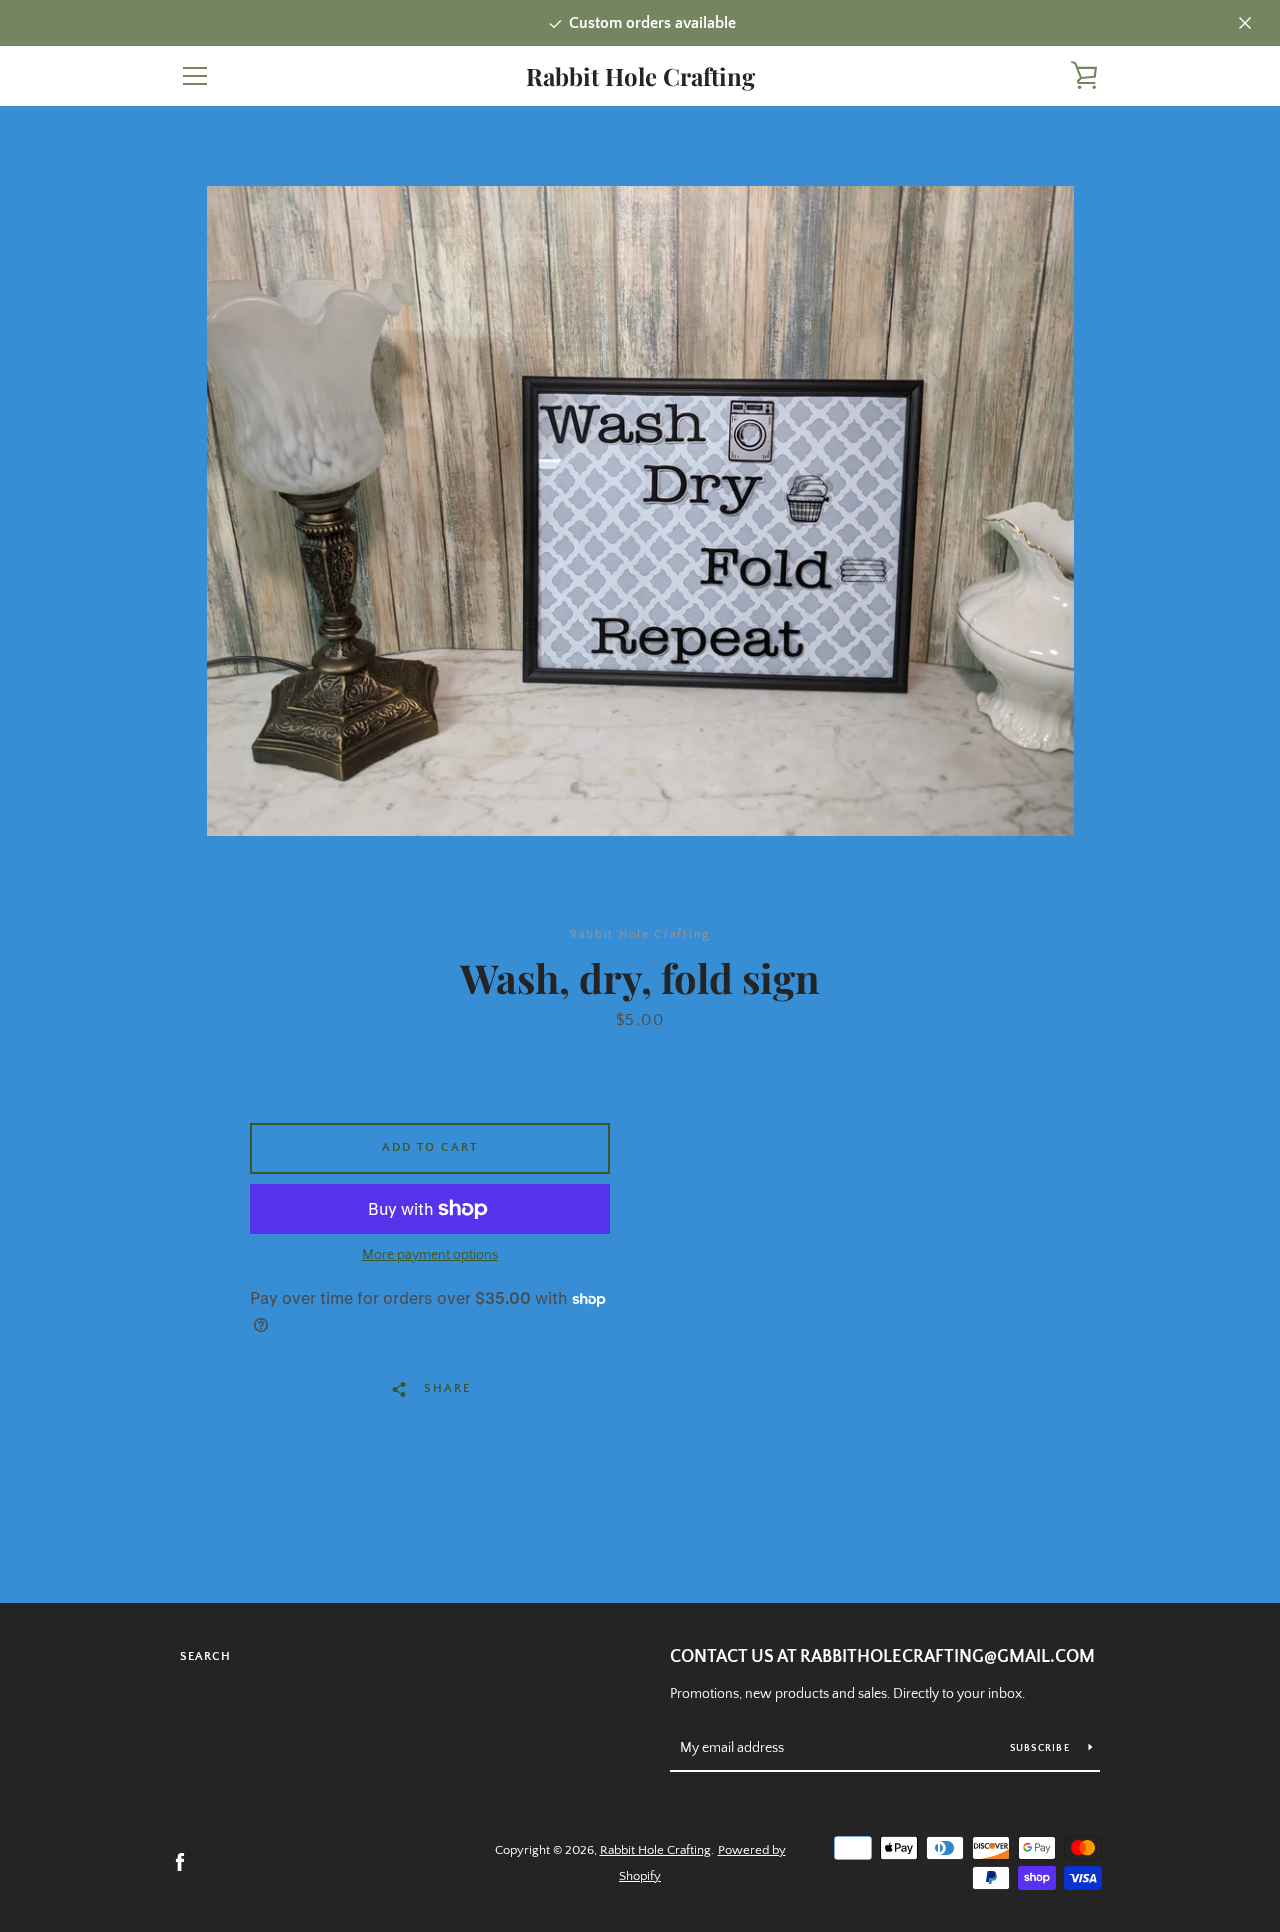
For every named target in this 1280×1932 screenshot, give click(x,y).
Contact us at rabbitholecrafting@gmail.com (882, 1657)
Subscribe (1042, 1748)
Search (205, 1656)
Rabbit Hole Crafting (640, 76)
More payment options (430, 1255)
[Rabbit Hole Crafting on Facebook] (180, 1862)
